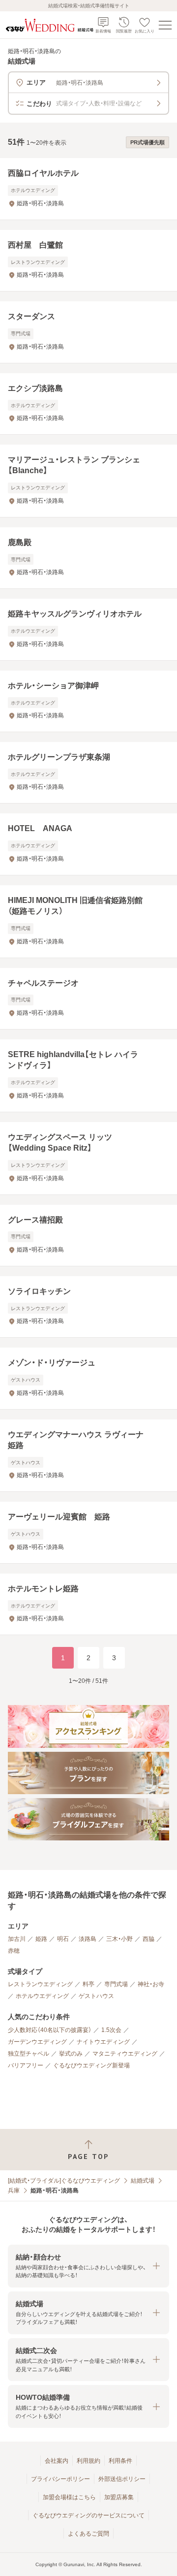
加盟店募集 (119, 2497)
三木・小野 (119, 1939)
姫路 (41, 1939)
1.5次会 (111, 2030)
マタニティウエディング (125, 2054)
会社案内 (57, 2461)
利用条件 (120, 2461)
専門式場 (116, 1984)
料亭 (88, 1984)
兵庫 (14, 2190)
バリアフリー (26, 2065)
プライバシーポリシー (60, 2479)
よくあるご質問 (88, 2534)
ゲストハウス (96, 1996)
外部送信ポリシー (122, 2479)
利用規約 (88, 2461)
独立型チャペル (29, 2054)
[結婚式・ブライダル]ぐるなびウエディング (64, 2181)
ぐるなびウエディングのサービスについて (88, 2515)
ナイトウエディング (103, 2042)
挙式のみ (71, 2054)
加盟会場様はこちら (69, 2497)
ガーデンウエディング (37, 2042)
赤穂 (14, 1951)
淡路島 (88, 1939)
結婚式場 (143, 2181)
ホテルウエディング (42, 1996)
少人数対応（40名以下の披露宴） (50, 2030)
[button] (88, 2266)
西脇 (148, 1939)
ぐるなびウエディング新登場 (91, 2065)
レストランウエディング (40, 1984)
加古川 (17, 1939)
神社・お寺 (151, 1984)
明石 (63, 1939)
